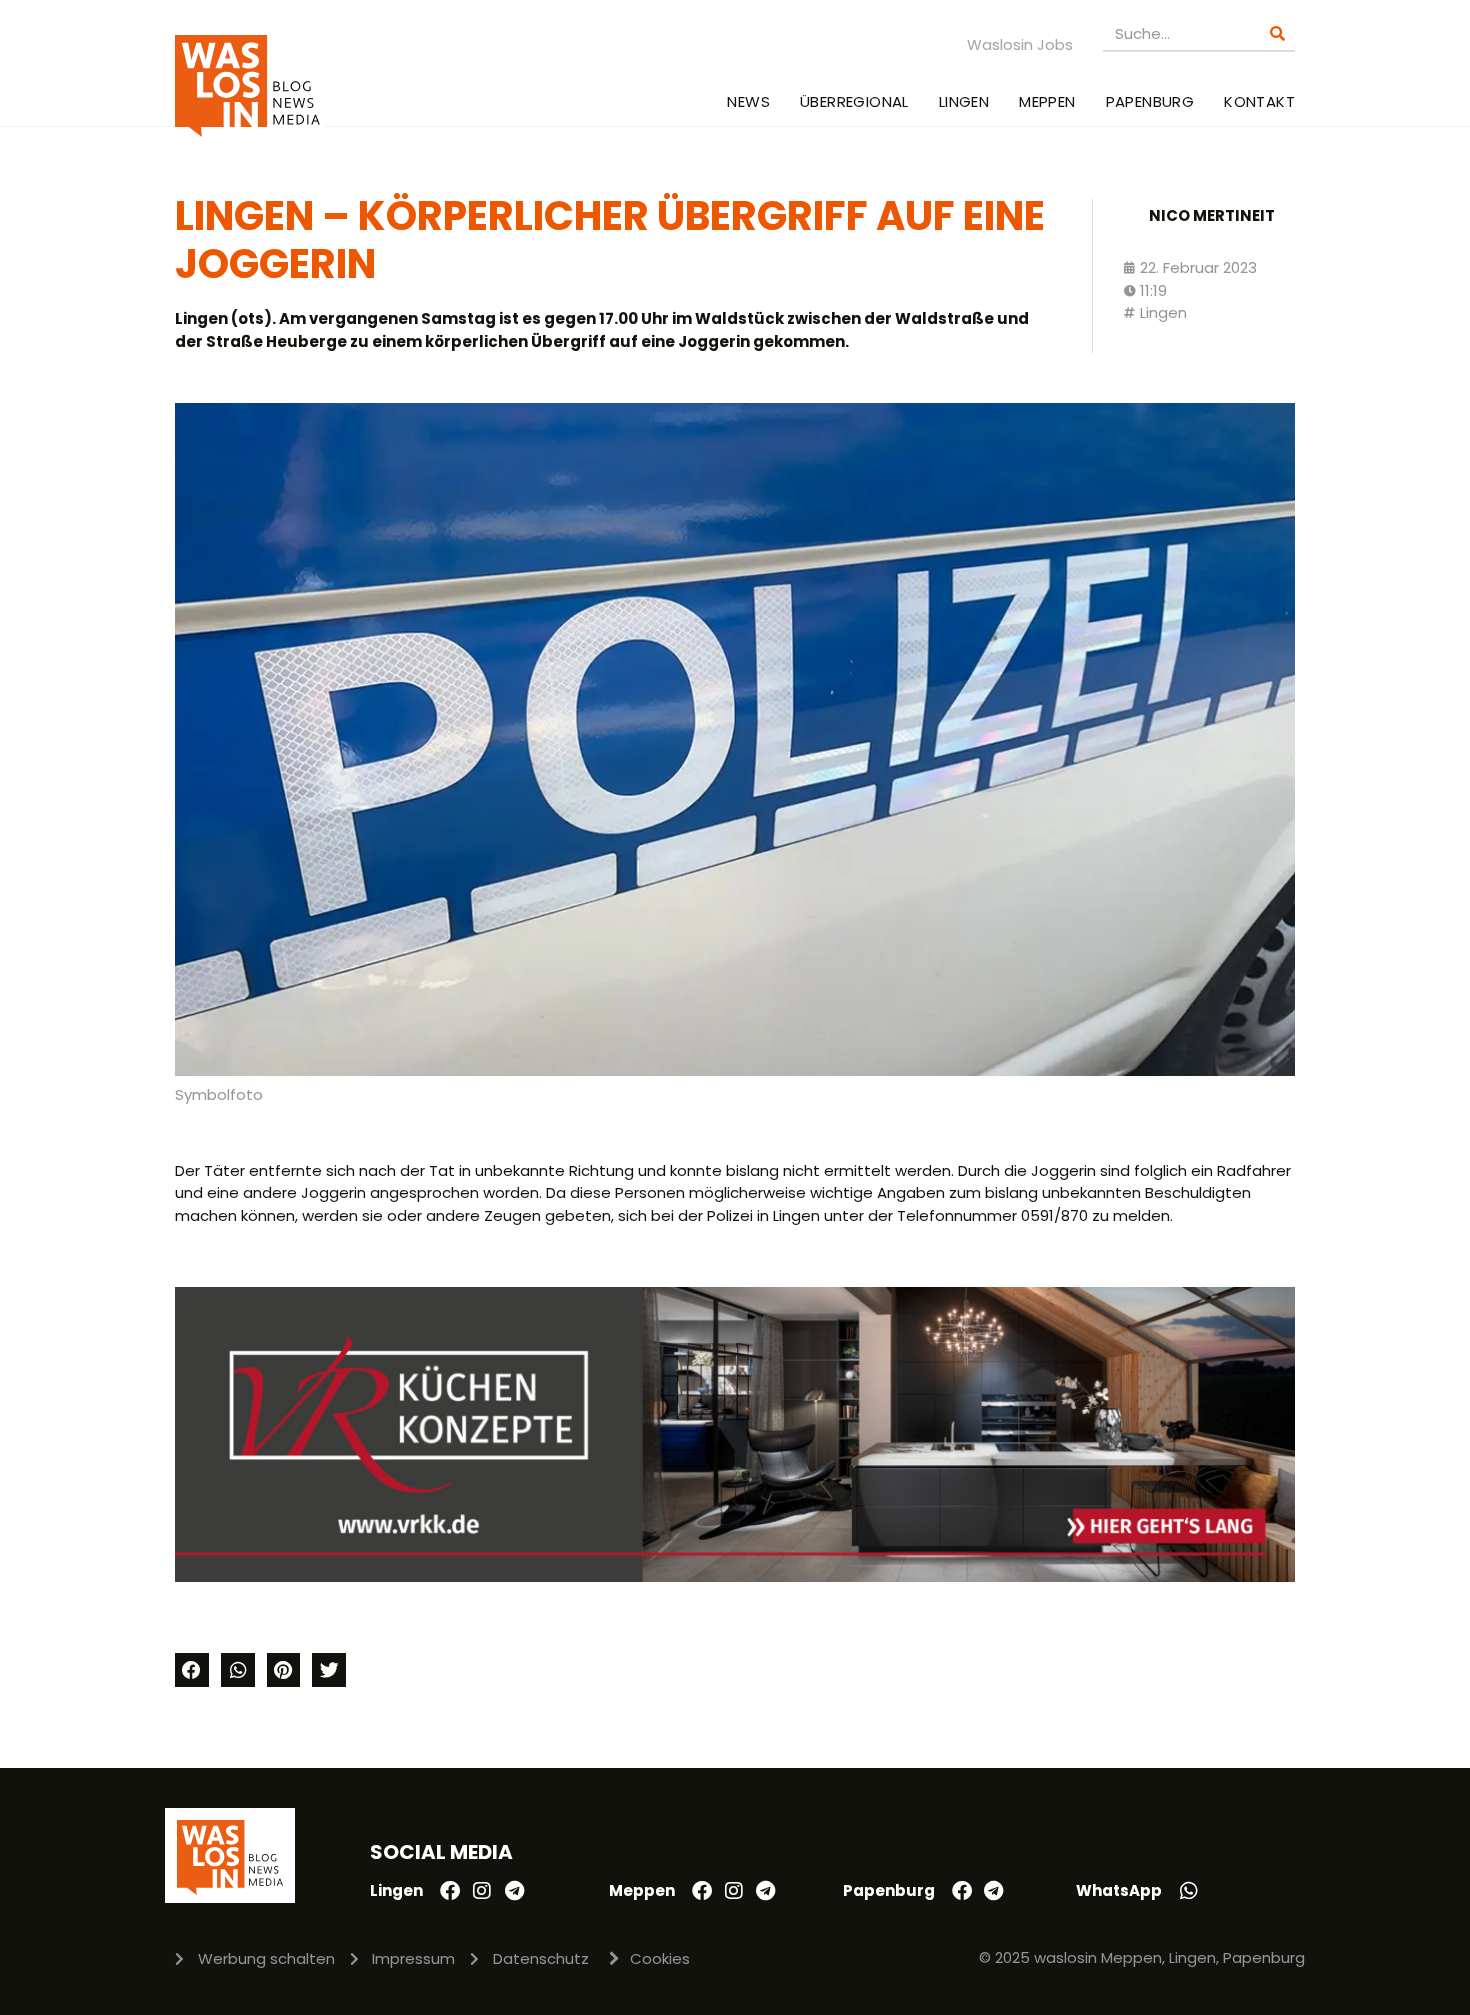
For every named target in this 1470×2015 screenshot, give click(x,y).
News (748, 101)
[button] (192, 1670)
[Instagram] (482, 1891)
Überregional (854, 101)
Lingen (964, 101)
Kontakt (1259, 101)
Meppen (1047, 101)
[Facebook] (450, 1891)
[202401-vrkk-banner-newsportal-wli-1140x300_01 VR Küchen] (735, 1576)
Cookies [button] (660, 1958)
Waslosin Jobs (1020, 44)
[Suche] (1277, 33)
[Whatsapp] (1189, 1891)
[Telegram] (514, 1891)
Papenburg (1150, 101)
